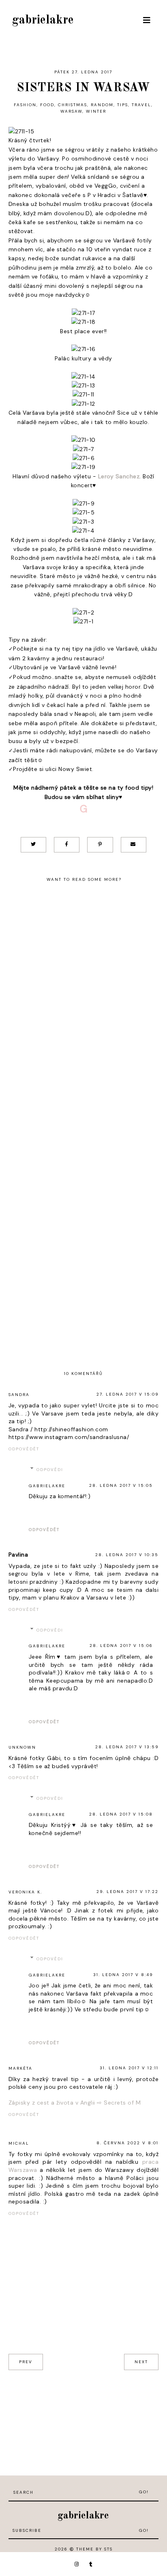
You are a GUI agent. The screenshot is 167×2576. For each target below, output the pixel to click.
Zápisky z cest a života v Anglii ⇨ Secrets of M (75, 2103)
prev (26, 2362)
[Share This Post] (67, 845)
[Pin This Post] (100, 845)
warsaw (71, 111)
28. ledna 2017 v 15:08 (121, 1814)
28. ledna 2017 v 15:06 (121, 1646)
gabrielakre (43, 20)
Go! (144, 2492)
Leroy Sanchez (119, 476)
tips (123, 105)
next (141, 2362)
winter (96, 111)
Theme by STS (94, 2549)
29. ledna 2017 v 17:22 (127, 1892)
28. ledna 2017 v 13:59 (127, 1747)
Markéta (20, 2068)
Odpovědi (50, 1470)
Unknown (22, 1747)
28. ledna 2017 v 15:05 (121, 1485)
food (47, 105)
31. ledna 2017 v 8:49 (123, 1975)
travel (141, 105)
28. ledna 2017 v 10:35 (127, 1555)
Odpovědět (24, 1449)
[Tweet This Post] (33, 845)
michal (19, 2143)
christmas (73, 105)
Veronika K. (25, 1892)
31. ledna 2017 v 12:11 (129, 2068)
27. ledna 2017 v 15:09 (127, 1394)
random (102, 105)
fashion (25, 105)
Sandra (19, 1395)
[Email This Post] (134, 845)
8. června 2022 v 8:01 (127, 2143)
